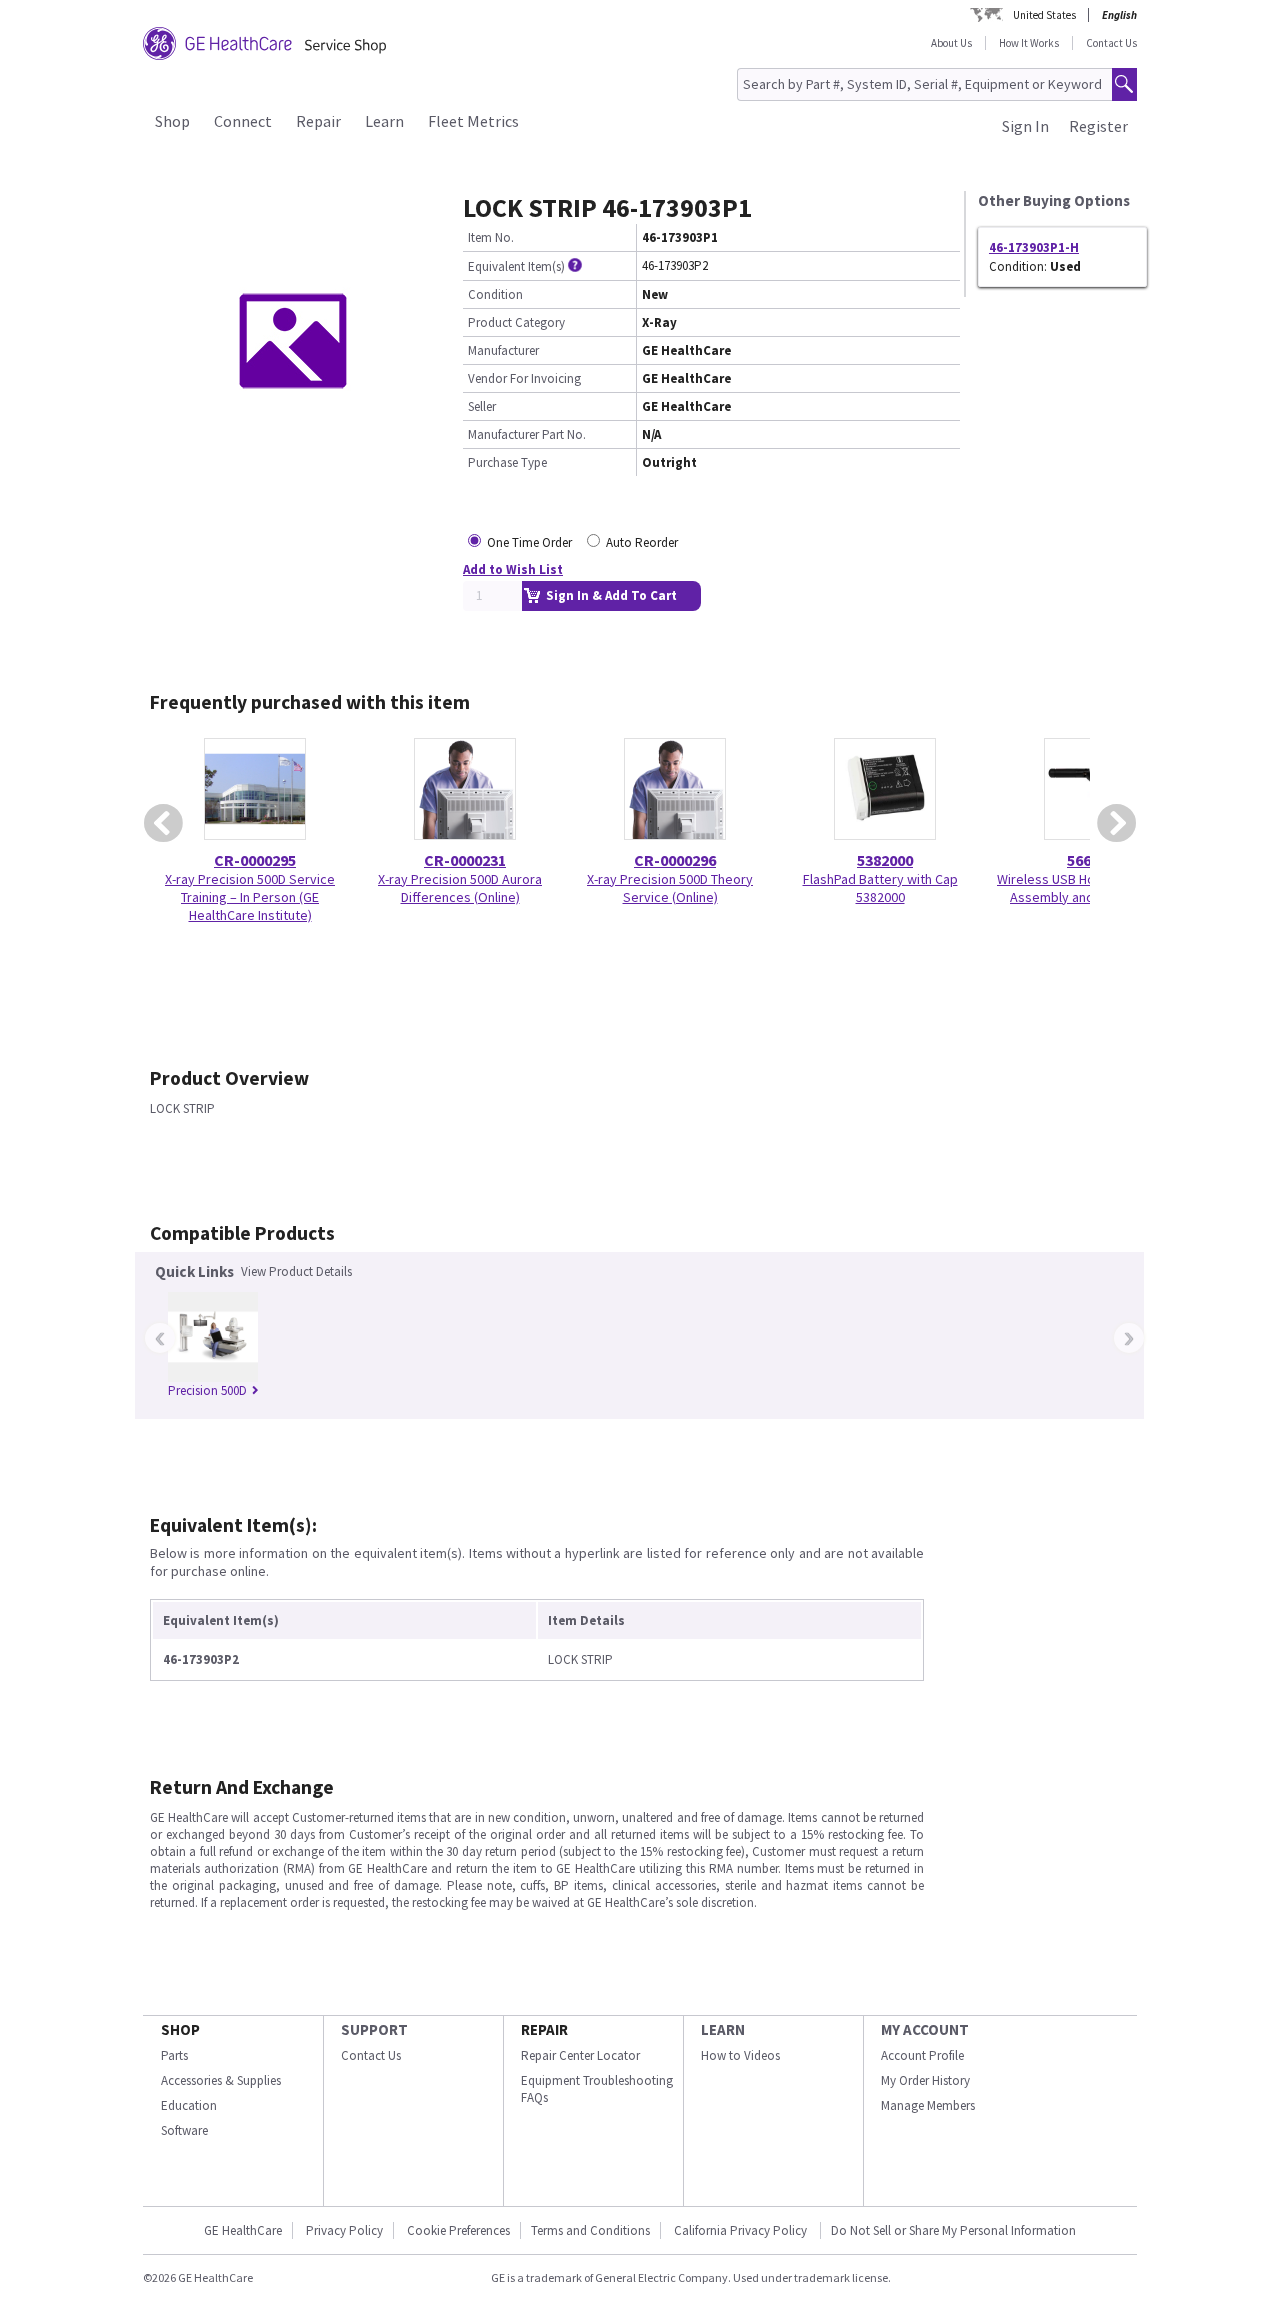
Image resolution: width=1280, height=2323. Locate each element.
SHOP (180, 2029)
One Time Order (529, 542)
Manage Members (928, 2105)
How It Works (1029, 43)
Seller (482, 406)
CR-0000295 (255, 860)
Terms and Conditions (590, 2230)
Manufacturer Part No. (527, 434)
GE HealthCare (243, 2230)
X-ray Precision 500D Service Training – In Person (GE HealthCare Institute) (250, 897)
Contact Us (1111, 43)
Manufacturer (503, 350)
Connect (243, 121)
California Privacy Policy (742, 2230)
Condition (495, 294)
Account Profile (922, 2055)
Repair (318, 121)
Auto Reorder (642, 542)
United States (1044, 15)
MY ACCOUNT (925, 2029)
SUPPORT (374, 2029)
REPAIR (544, 2029)
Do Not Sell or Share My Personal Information (953, 2230)
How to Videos (740, 2055)
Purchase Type (507, 462)
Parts (174, 2055)
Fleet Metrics (473, 121)
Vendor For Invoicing (524, 378)
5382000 (885, 860)
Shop (172, 121)
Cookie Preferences (458, 2230)
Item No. (491, 237)
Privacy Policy (344, 2230)
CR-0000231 (465, 860)
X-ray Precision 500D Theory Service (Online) (670, 888)
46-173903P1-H (1034, 247)
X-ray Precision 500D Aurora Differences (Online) (460, 888)
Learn (384, 121)
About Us (951, 43)
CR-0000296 (675, 860)
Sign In (1025, 126)
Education (189, 2105)
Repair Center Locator (580, 2055)
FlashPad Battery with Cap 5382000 (880, 888)
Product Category (516, 322)
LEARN (723, 2029)
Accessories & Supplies (221, 2080)
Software (184, 2130)
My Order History (925, 2080)
